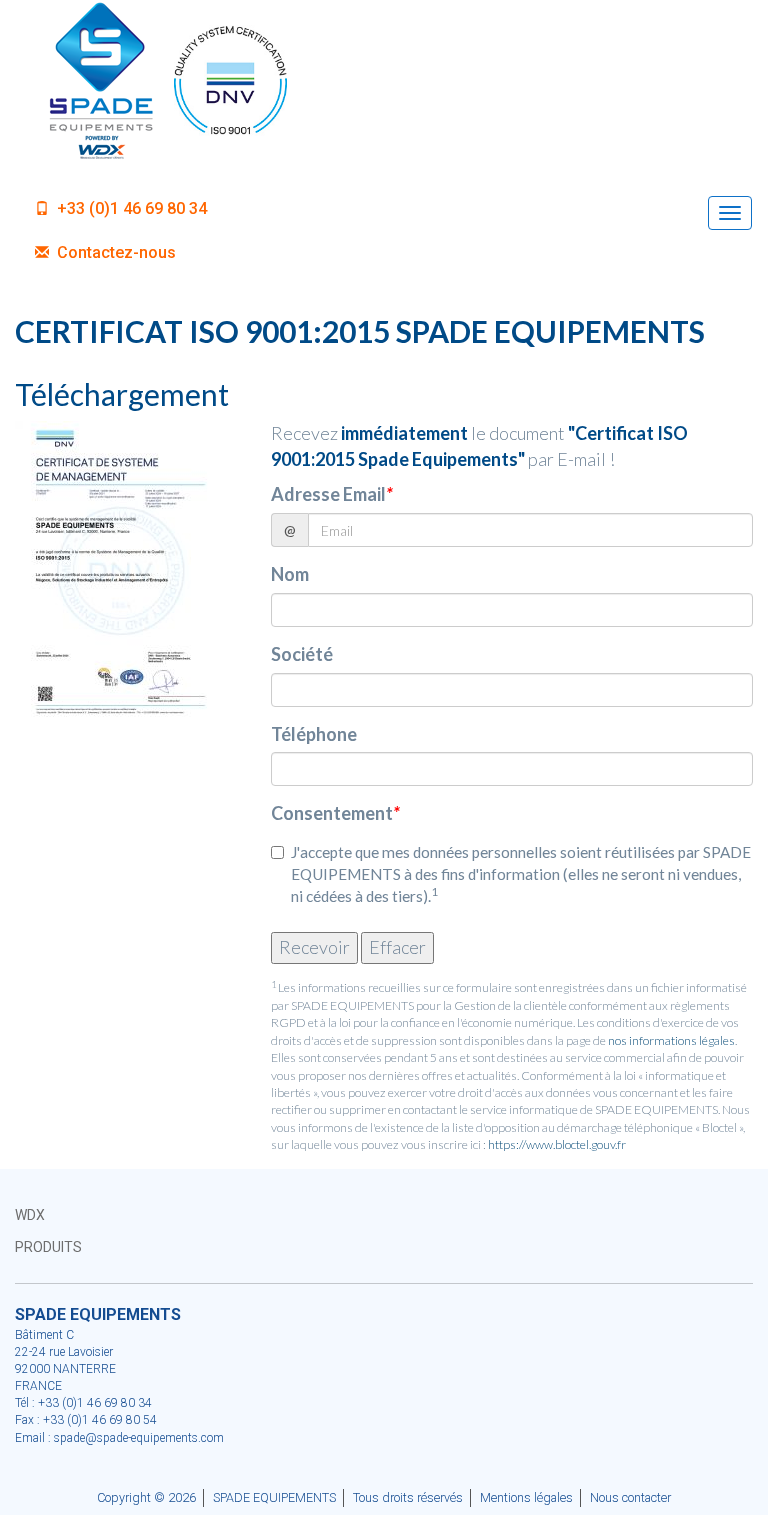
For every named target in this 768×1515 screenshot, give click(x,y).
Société (302, 654)
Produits (48, 1247)
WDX (30, 1215)
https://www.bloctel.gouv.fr (557, 1144)
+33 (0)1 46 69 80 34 (130, 208)
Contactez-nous (114, 252)
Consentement (335, 813)
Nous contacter (630, 1497)
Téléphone (314, 734)
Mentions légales (526, 1497)
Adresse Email (332, 494)
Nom (290, 574)
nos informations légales (671, 1040)
